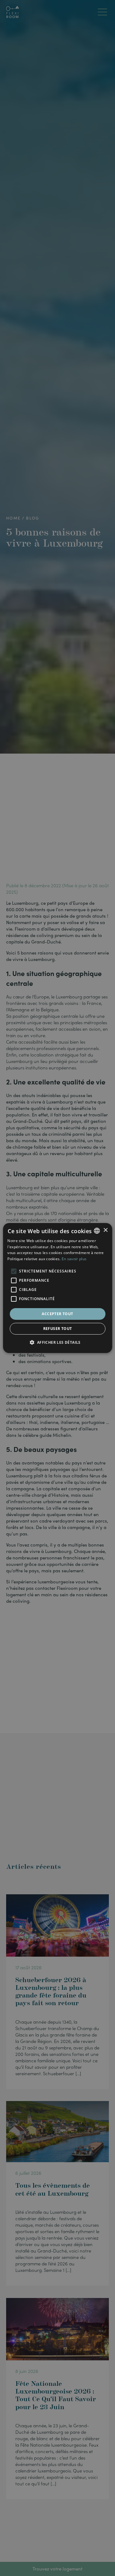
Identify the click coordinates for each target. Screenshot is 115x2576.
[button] (57, 1342)
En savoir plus (74, 1259)
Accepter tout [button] (57, 1314)
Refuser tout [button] (58, 1329)
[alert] (57, 1288)
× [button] (105, 1230)
